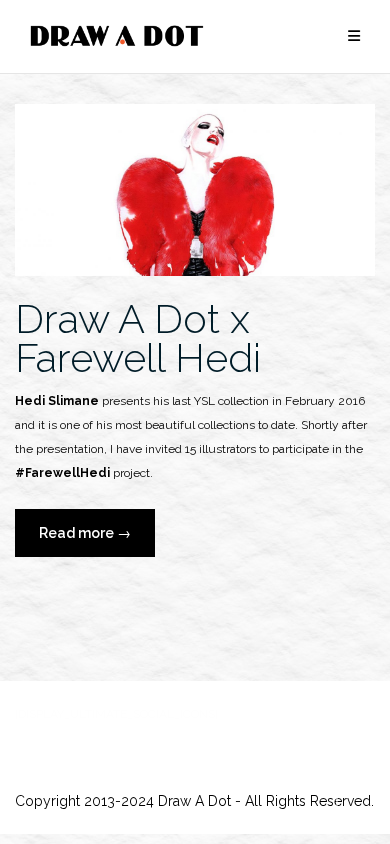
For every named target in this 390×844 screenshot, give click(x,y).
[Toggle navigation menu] (354, 36)
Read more (97, 540)
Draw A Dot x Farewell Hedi (138, 338)
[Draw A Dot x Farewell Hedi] (195, 189)
